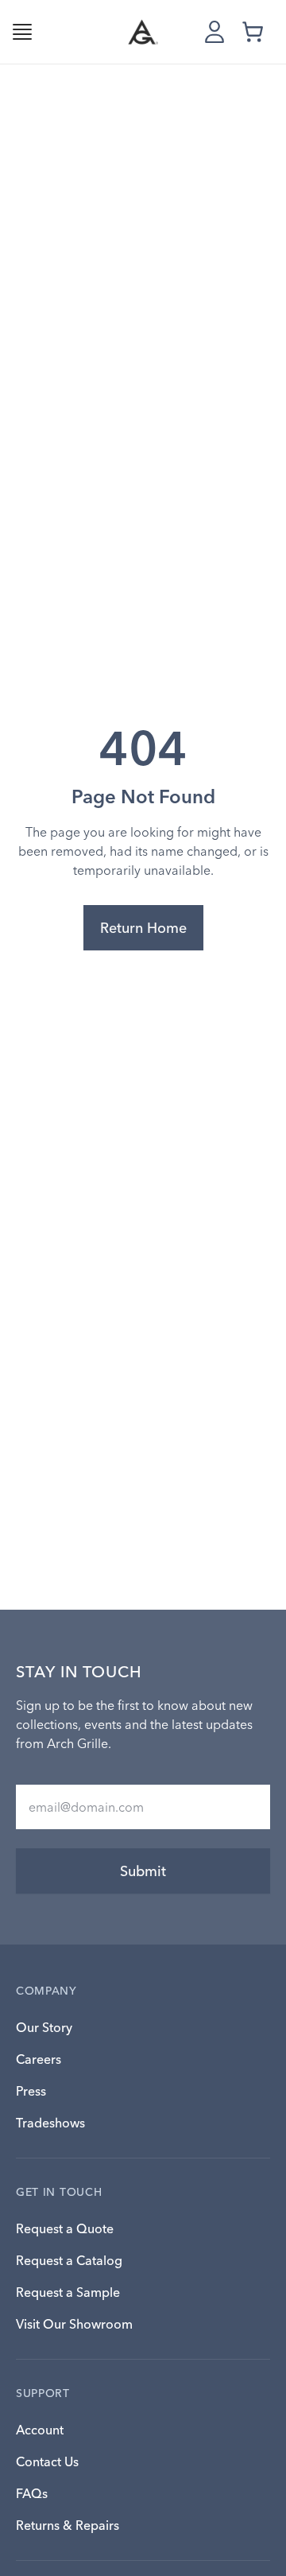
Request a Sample (68, 2292)
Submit (143, 1871)
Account (40, 2430)
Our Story (44, 2027)
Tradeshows (50, 2123)
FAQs (32, 2493)
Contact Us (47, 2461)
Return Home (143, 928)
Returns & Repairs (68, 2525)
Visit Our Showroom (74, 2324)
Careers (39, 2059)
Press (31, 2091)
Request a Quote (65, 2228)
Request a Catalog (69, 2260)
